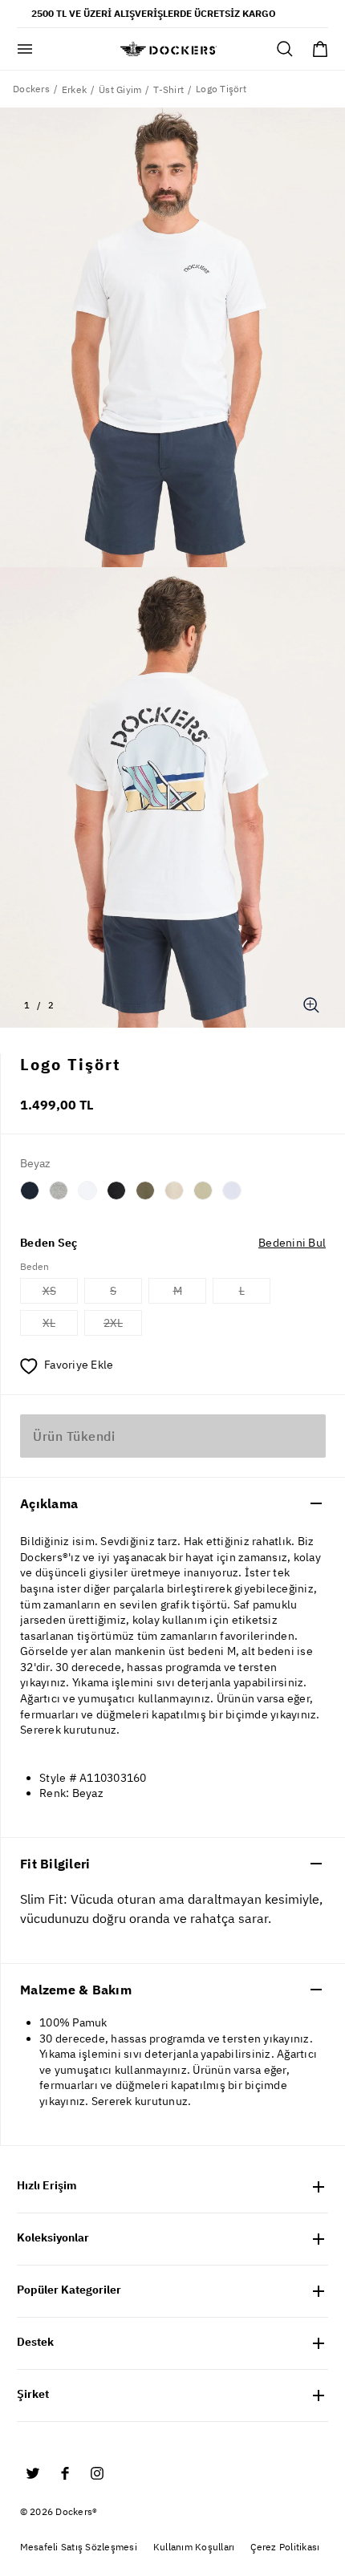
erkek (74, 89)
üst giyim (120, 89)
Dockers (31, 89)
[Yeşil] (145, 1191)
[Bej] (174, 1191)
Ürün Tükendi (74, 1436)
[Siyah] (116, 1191)
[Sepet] (320, 49)
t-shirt (168, 89)
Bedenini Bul (292, 1243)
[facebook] (65, 2473)
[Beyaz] (87, 1191)
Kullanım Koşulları (194, 2547)
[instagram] (97, 2473)
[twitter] (33, 2473)
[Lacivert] (30, 1191)
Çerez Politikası (285, 2547)
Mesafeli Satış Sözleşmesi (79, 2547)
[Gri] (59, 1191)
